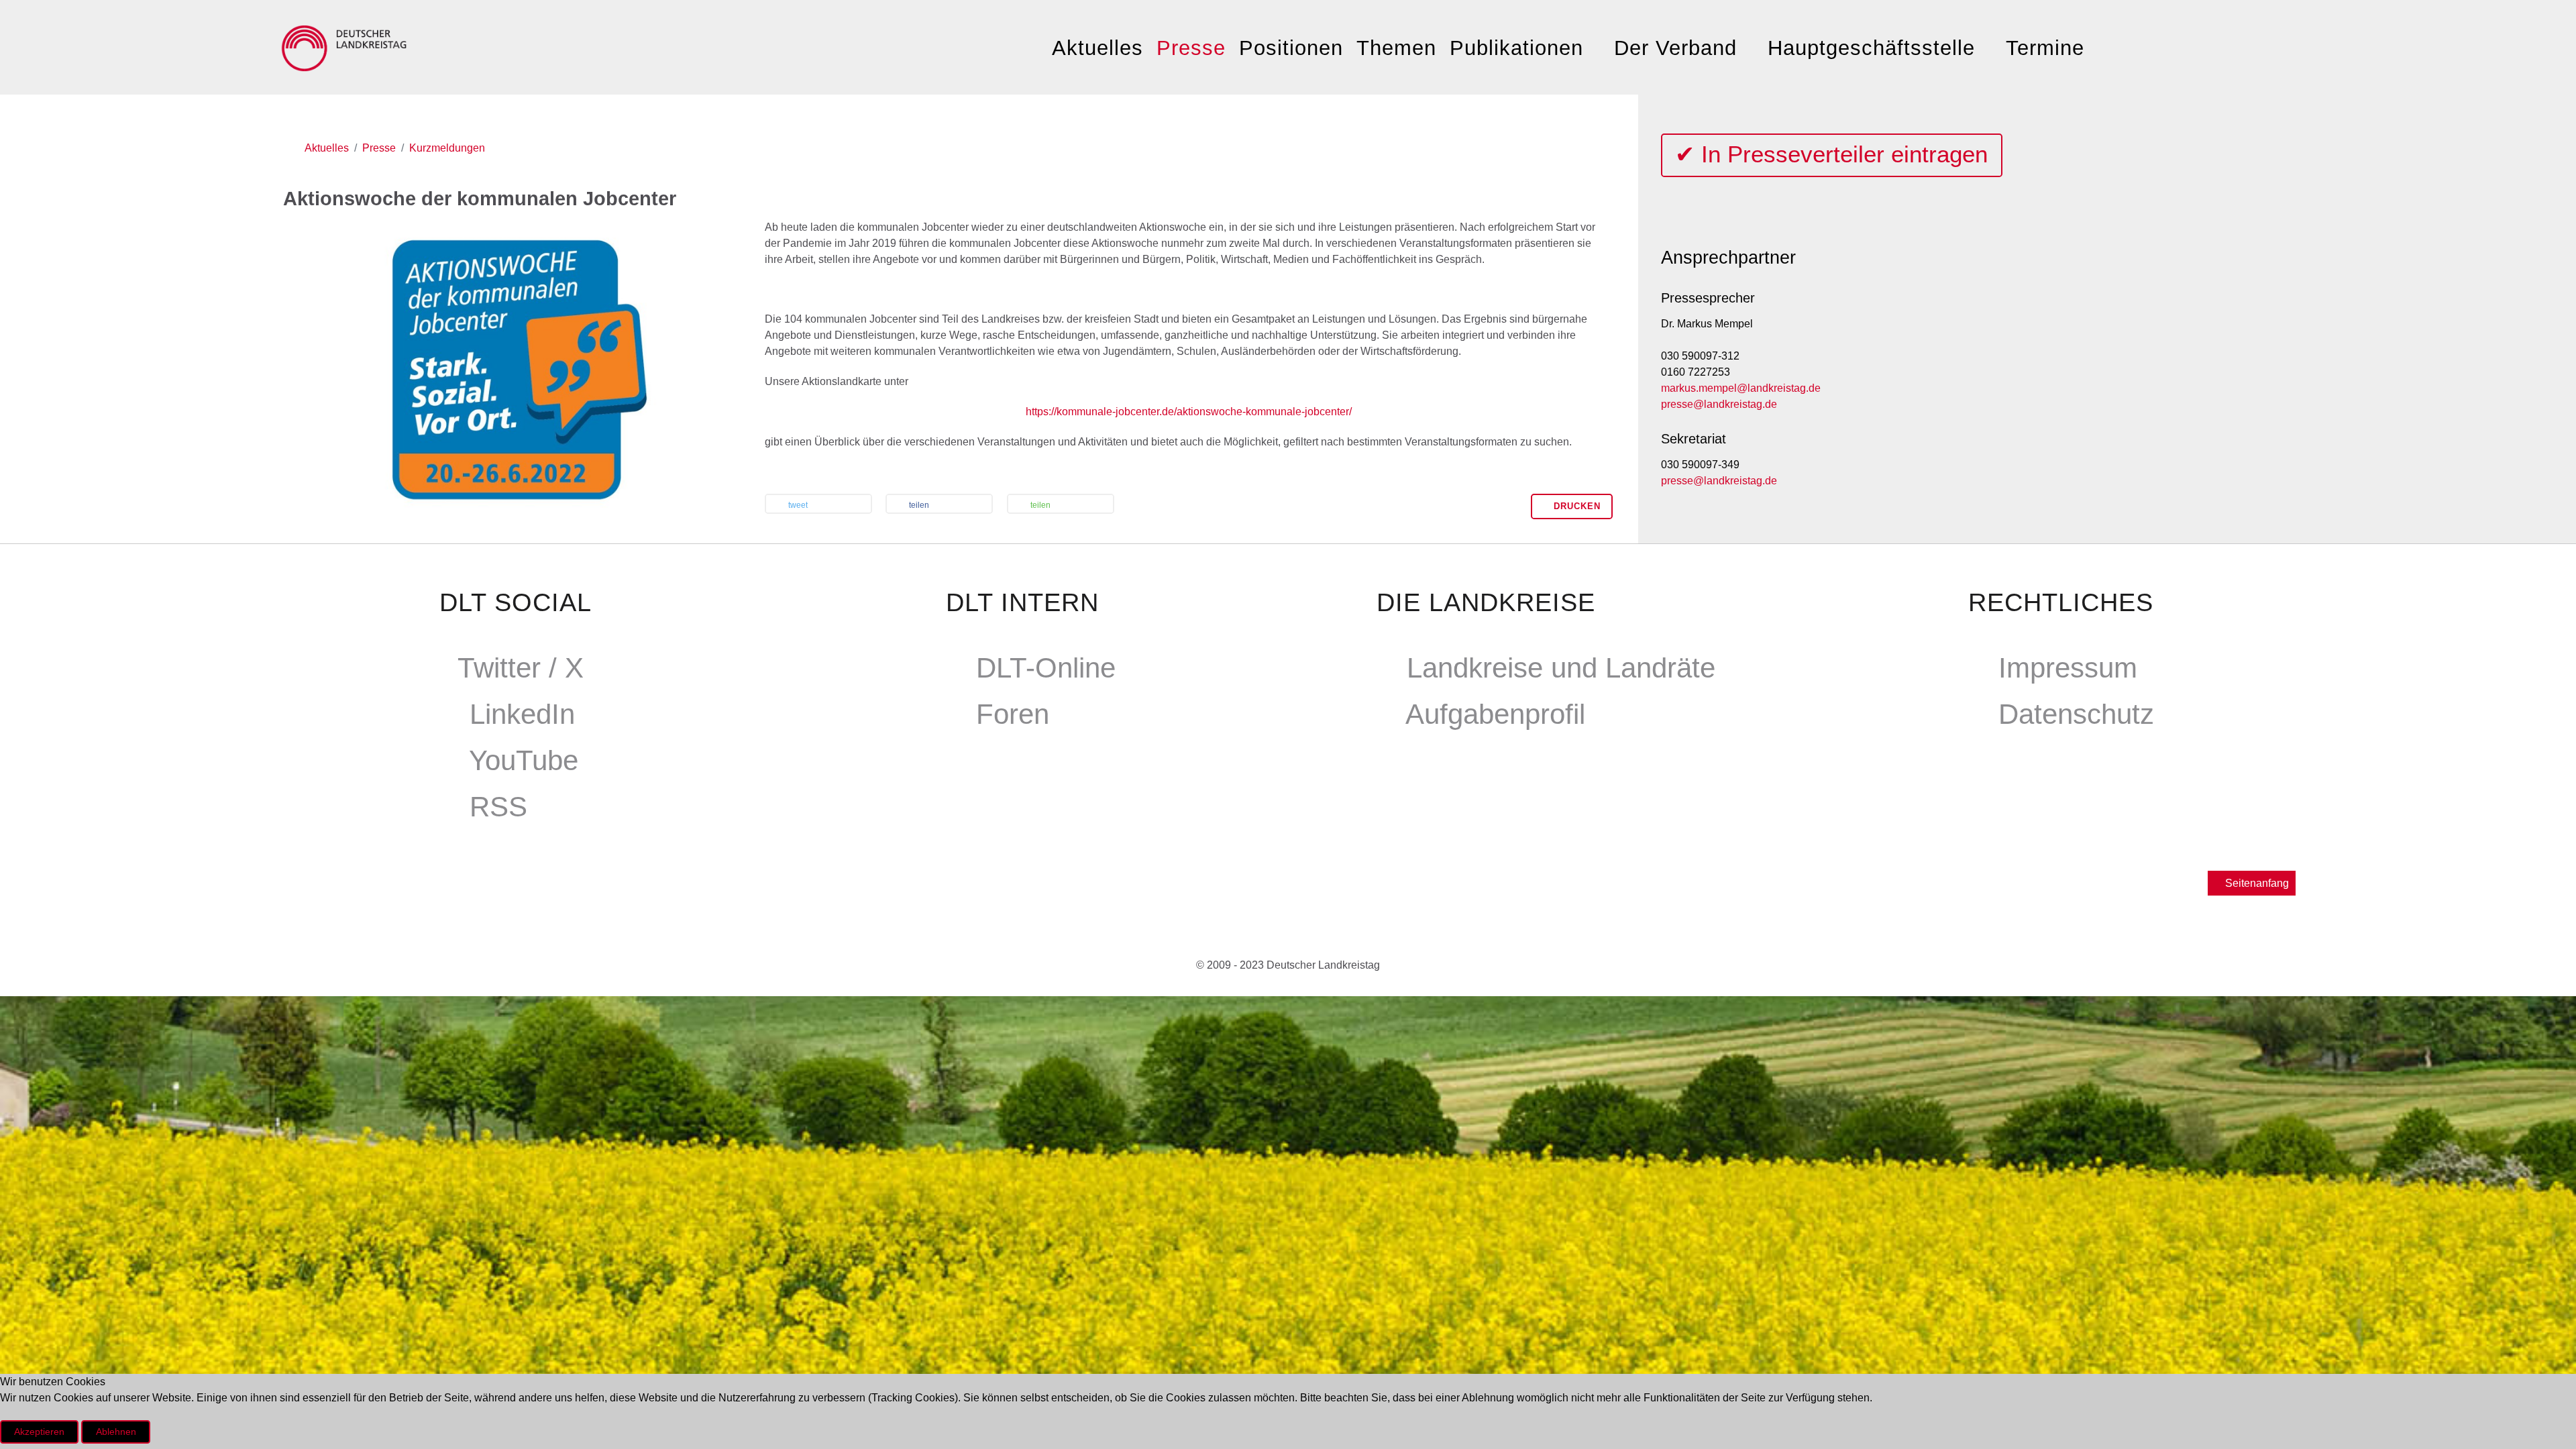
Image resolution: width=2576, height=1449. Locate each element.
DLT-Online (1046, 668)
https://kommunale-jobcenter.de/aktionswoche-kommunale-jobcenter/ (1189, 412)
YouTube (524, 760)
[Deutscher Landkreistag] (347, 45)
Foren (1013, 714)
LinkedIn (522, 714)
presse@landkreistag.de (1719, 404)
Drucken (1575, 506)
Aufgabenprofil (1495, 714)
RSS (498, 807)
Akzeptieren (39, 1432)
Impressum (2068, 668)
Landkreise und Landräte (1561, 668)
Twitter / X (521, 668)
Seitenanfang (2256, 883)
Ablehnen (116, 1432)
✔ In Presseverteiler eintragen (1831, 154)
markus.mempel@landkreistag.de (1741, 388)
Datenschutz (2076, 714)
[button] (818, 505)
